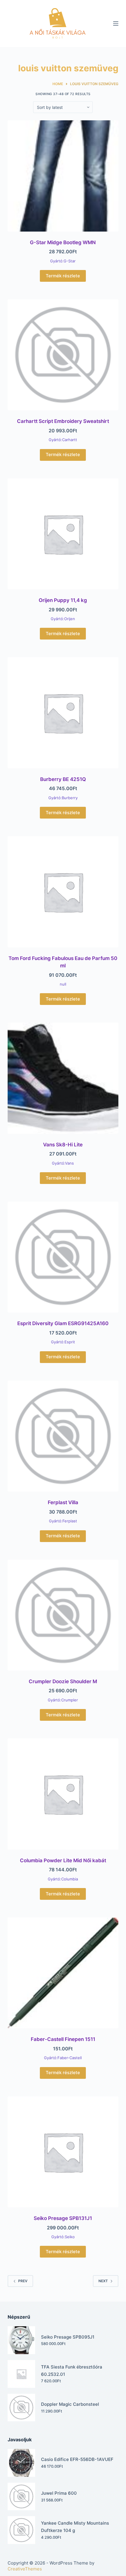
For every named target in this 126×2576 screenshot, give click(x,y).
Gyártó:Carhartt (63, 440)
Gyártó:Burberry (63, 798)
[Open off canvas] (116, 23)
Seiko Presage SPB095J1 (68, 2337)
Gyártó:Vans (63, 1163)
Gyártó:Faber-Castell (63, 2058)
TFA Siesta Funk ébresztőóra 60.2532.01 (72, 2371)
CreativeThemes (25, 2569)
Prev (23, 2281)
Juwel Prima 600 (59, 2493)
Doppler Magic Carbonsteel (70, 2404)
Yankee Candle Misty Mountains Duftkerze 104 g (75, 2527)
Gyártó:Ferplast (63, 1521)
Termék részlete (63, 276)
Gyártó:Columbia (63, 1879)
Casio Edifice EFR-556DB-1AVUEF (77, 2459)
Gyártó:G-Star (63, 261)
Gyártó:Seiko (63, 2237)
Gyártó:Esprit (63, 1342)
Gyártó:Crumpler (63, 1700)
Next (103, 2281)
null (63, 984)
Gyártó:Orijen (63, 619)
